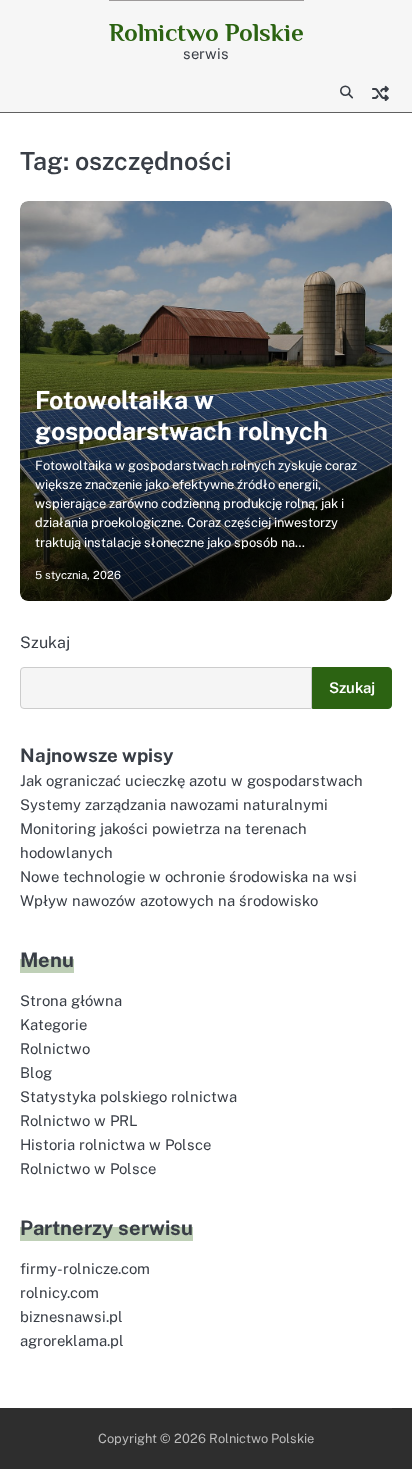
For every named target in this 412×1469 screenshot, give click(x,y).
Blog (36, 1072)
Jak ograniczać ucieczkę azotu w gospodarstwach (191, 780)
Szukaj (45, 642)
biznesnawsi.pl (71, 1316)
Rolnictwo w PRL (79, 1120)
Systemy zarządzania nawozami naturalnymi (174, 804)
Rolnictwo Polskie (206, 32)
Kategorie (53, 1024)
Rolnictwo (55, 1048)
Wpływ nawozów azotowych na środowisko (169, 900)
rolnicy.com (59, 1292)
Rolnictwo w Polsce (88, 1168)
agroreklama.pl (72, 1340)
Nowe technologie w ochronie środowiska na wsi (188, 876)
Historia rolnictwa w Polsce (115, 1144)
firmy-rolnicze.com (85, 1268)
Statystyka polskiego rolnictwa (128, 1096)
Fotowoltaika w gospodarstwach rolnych (181, 415)
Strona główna (71, 1000)
